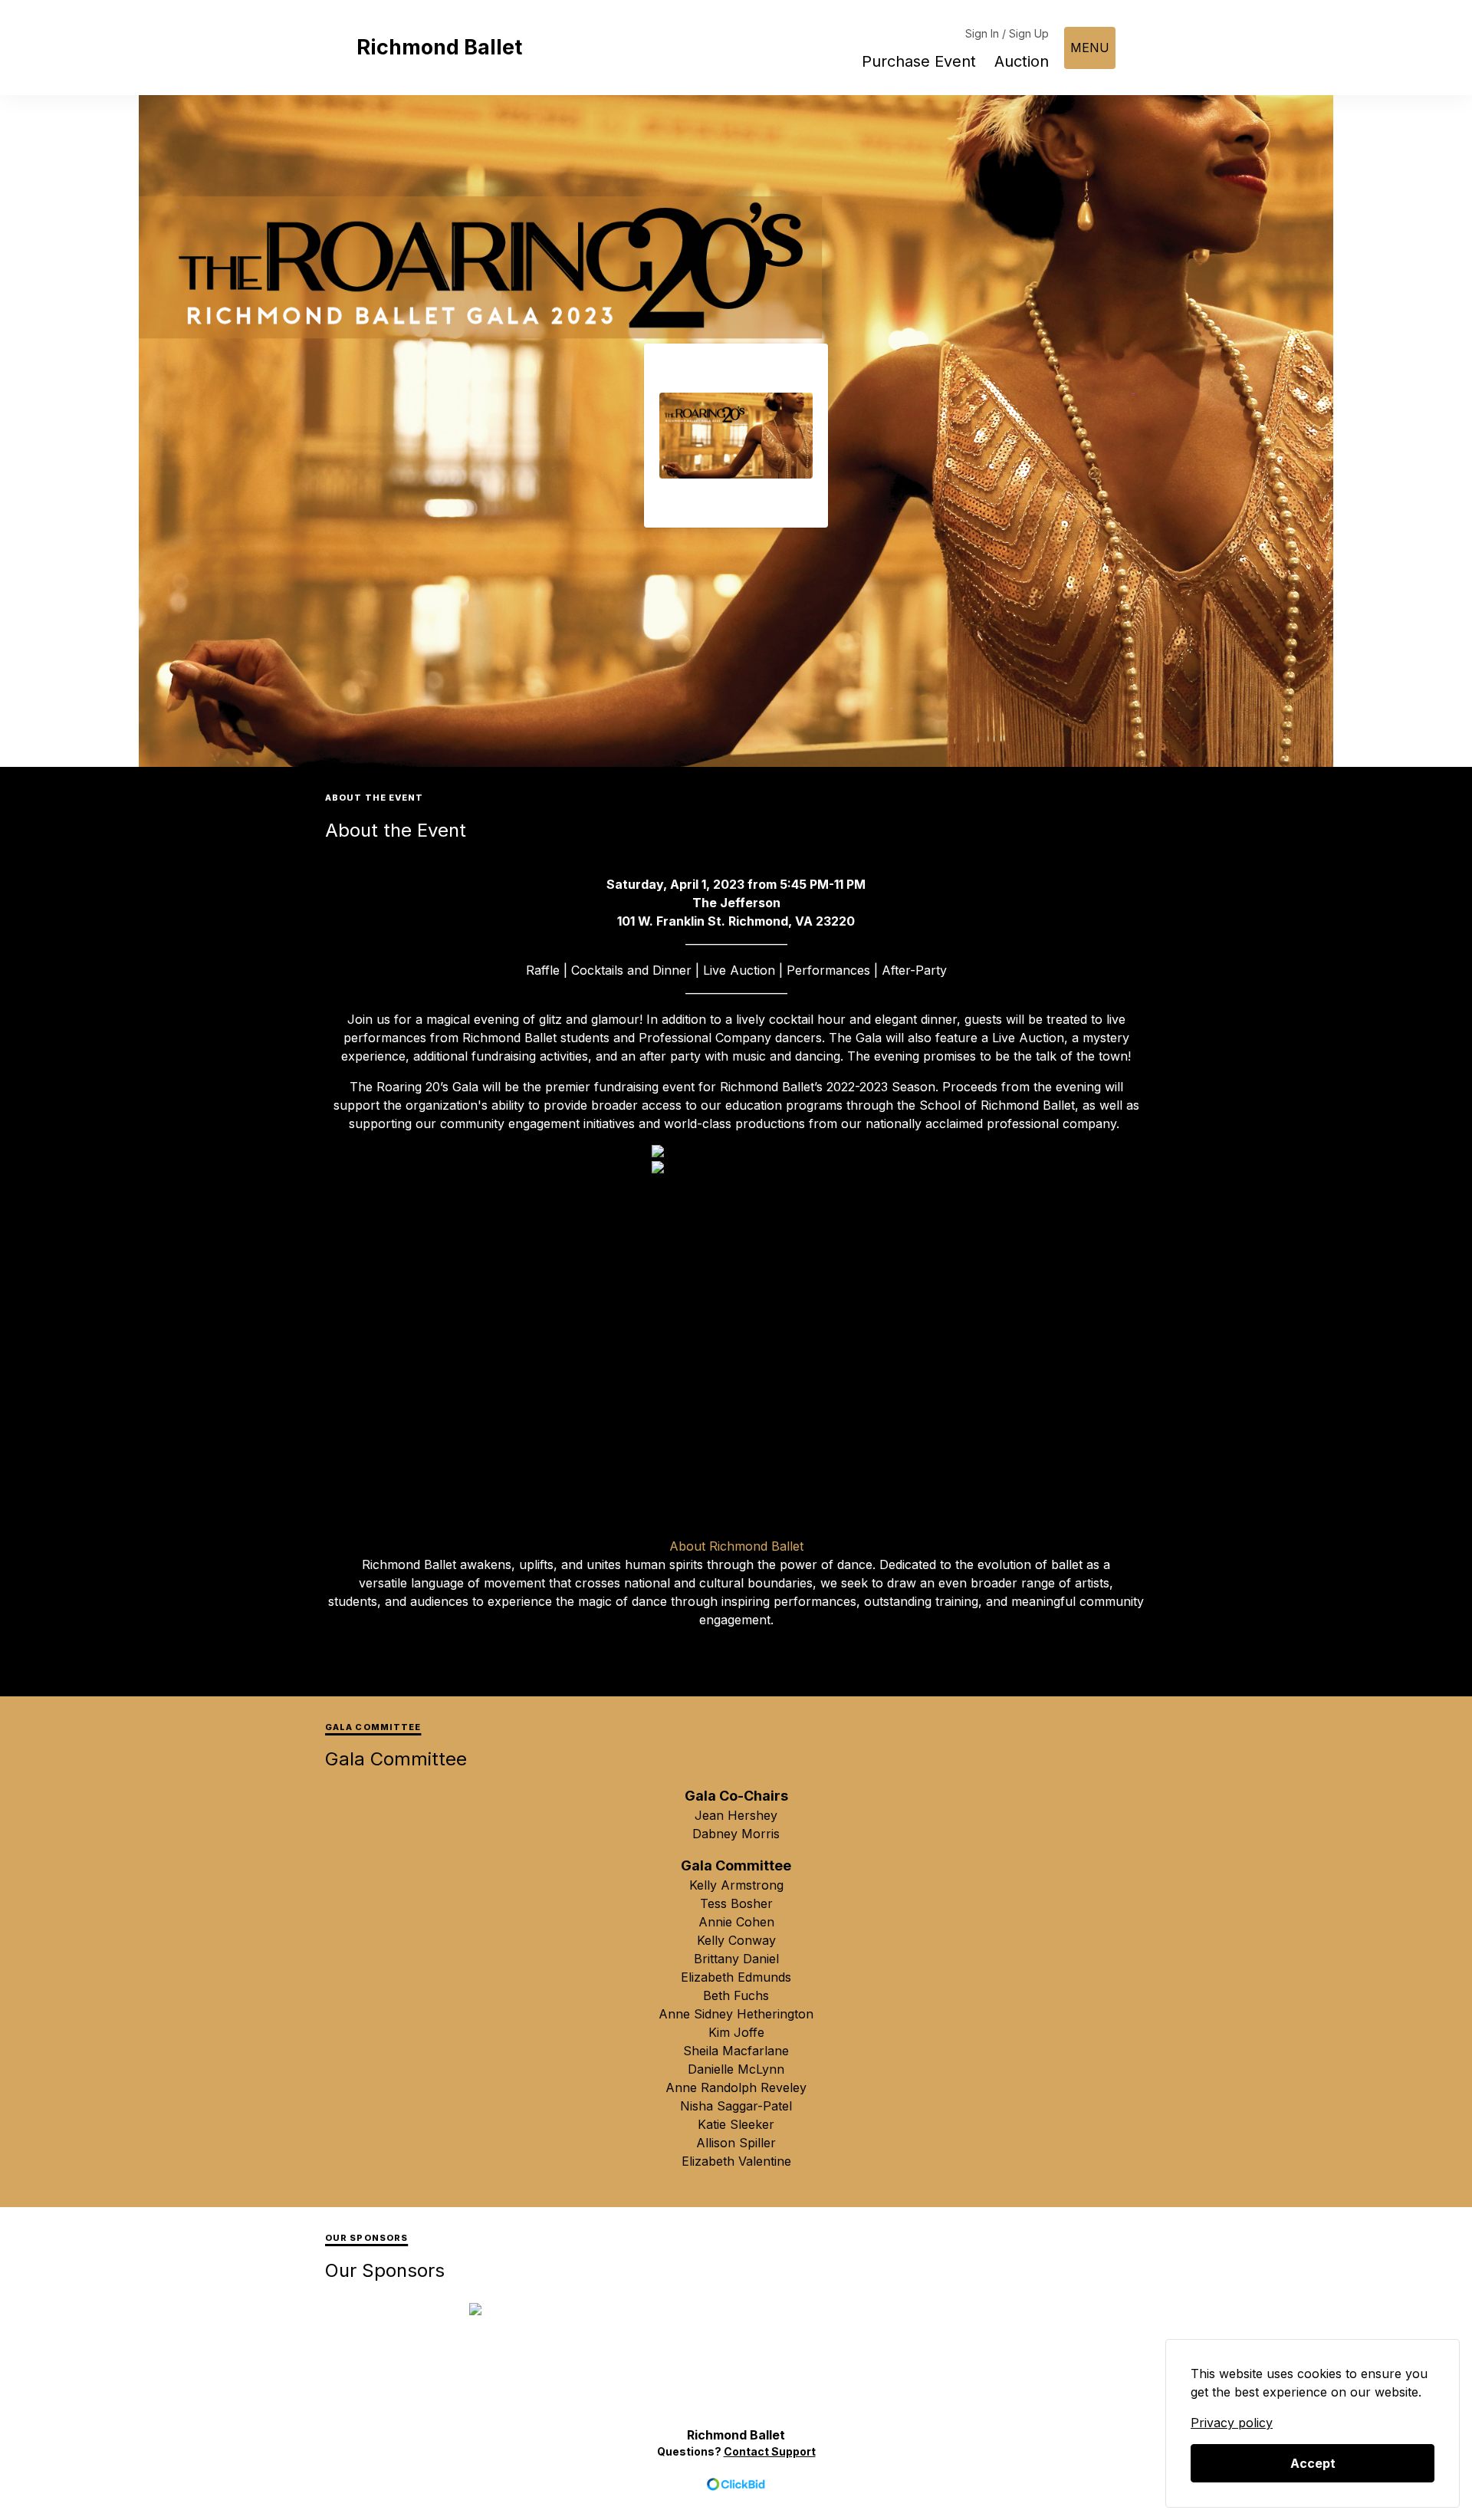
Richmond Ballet (439, 47)
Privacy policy (1232, 2423)
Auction (1022, 61)
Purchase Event (919, 61)
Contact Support (770, 2451)
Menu (1090, 48)
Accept (1313, 2463)
